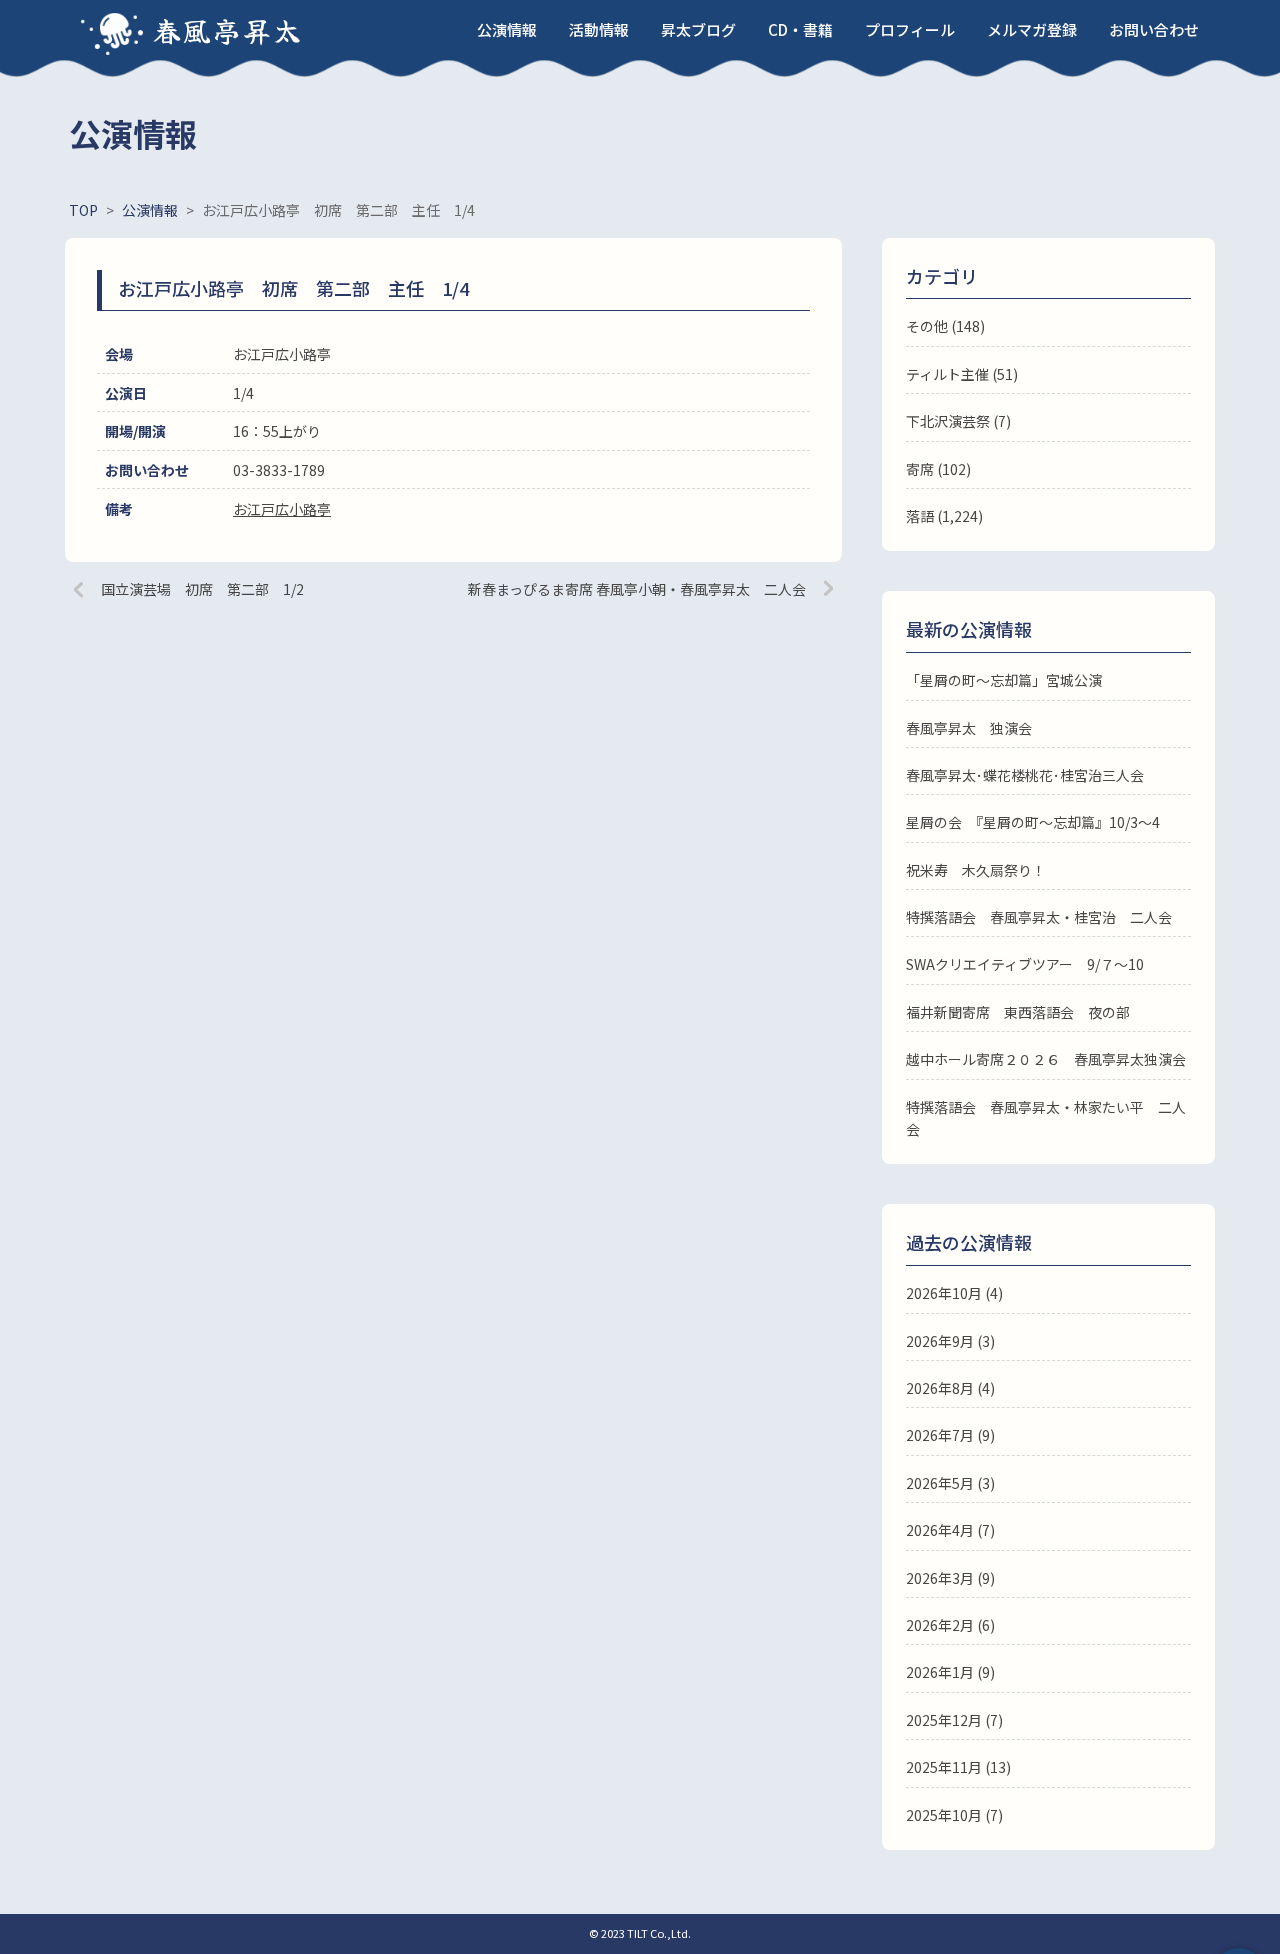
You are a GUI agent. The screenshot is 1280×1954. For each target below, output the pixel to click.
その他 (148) (945, 326)
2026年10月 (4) (954, 1293)
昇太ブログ (698, 29)
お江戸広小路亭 (282, 509)
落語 (920, 516)
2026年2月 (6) (950, 1625)
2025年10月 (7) (954, 1815)
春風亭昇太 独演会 (969, 728)
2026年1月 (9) (950, 1672)
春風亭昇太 (228, 30)
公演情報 (507, 29)
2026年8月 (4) (950, 1388)
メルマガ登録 (1032, 29)
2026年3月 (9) (950, 1578)
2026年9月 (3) (950, 1341)
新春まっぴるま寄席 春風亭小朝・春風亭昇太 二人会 (637, 589)
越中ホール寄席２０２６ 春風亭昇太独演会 (1046, 1059)
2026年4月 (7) (950, 1530)
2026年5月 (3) (950, 1483)
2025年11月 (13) (958, 1767)
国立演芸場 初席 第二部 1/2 (202, 589)
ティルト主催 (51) (962, 374)
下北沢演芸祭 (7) (958, 421)
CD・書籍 (800, 29)
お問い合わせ (1154, 29)
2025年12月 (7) (954, 1720)
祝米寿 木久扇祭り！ (976, 870)
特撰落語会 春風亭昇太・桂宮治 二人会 (1039, 917)
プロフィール (910, 29)
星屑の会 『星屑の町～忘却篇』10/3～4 (1033, 822)
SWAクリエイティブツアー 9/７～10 (1025, 964)
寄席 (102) (938, 469)
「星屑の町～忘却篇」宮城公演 (1004, 680)
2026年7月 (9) (950, 1435)
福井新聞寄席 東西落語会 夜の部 (1018, 1012)
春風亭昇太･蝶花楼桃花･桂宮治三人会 (1025, 775)
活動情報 (599, 29)
